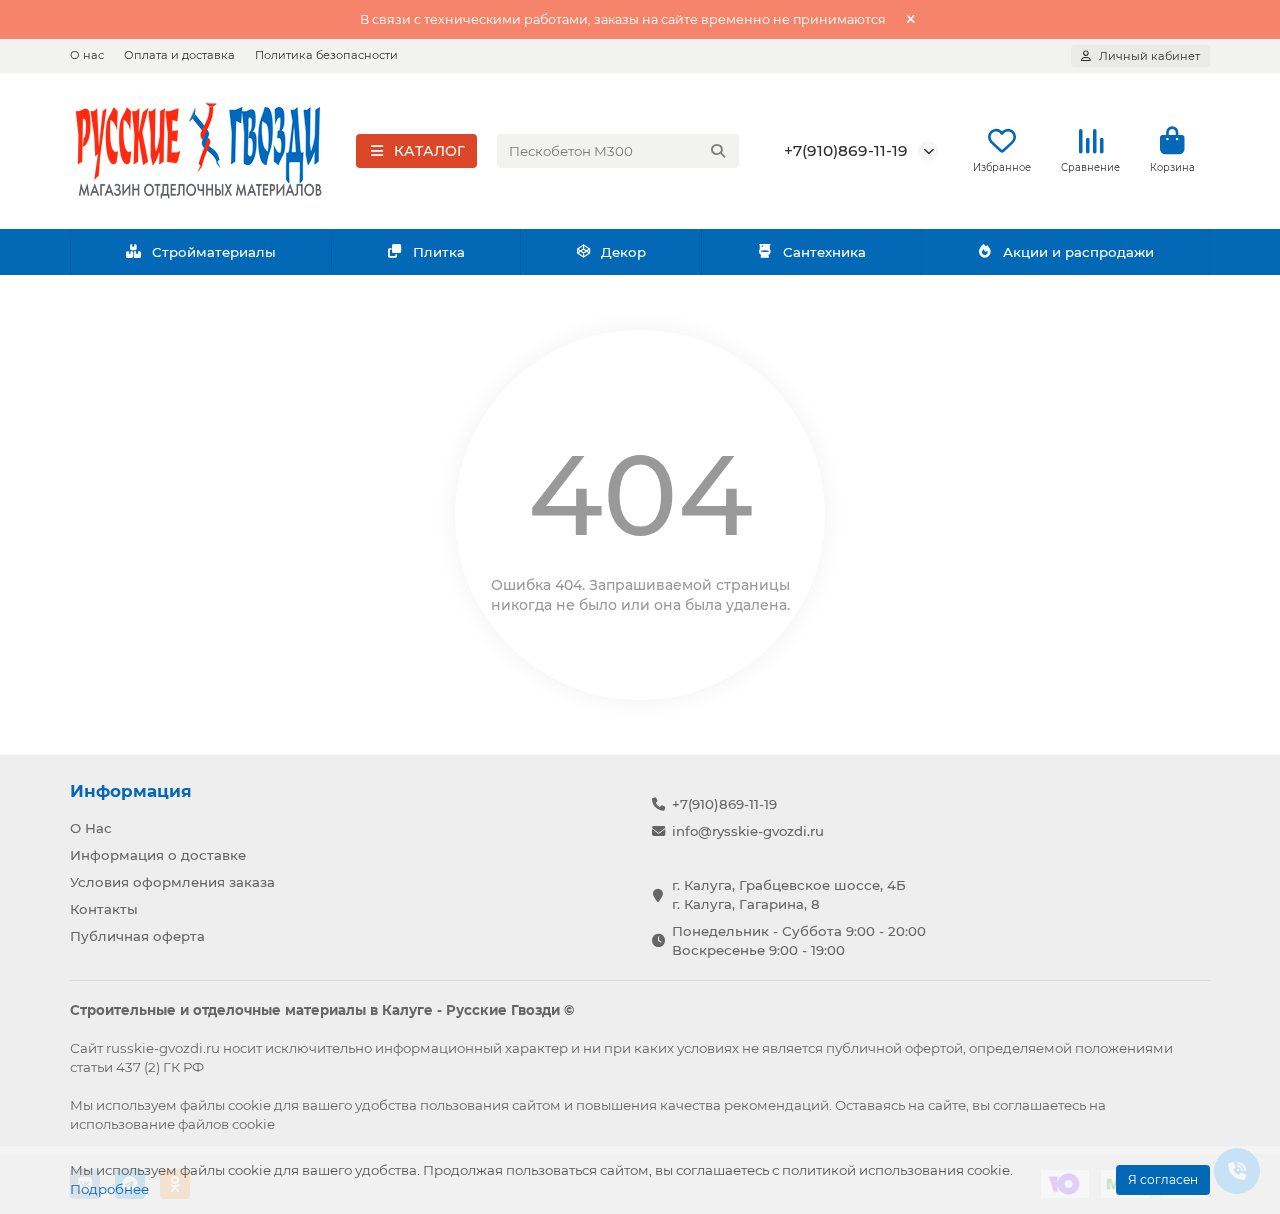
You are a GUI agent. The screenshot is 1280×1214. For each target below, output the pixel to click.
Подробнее (109, 1189)
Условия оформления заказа (172, 882)
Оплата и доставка (179, 55)
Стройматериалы (214, 252)
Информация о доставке (158, 855)
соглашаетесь (1039, 1105)
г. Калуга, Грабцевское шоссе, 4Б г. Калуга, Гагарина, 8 (789, 894)
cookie (249, 1105)
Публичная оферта (137, 936)
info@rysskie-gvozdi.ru (748, 831)
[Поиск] (718, 151)
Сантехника (824, 252)
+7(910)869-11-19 (846, 150)
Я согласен (1163, 1179)
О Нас (91, 828)
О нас (87, 55)
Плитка (439, 252)
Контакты (104, 909)
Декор (623, 252)
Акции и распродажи (1078, 252)
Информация (131, 791)
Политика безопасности (326, 55)
